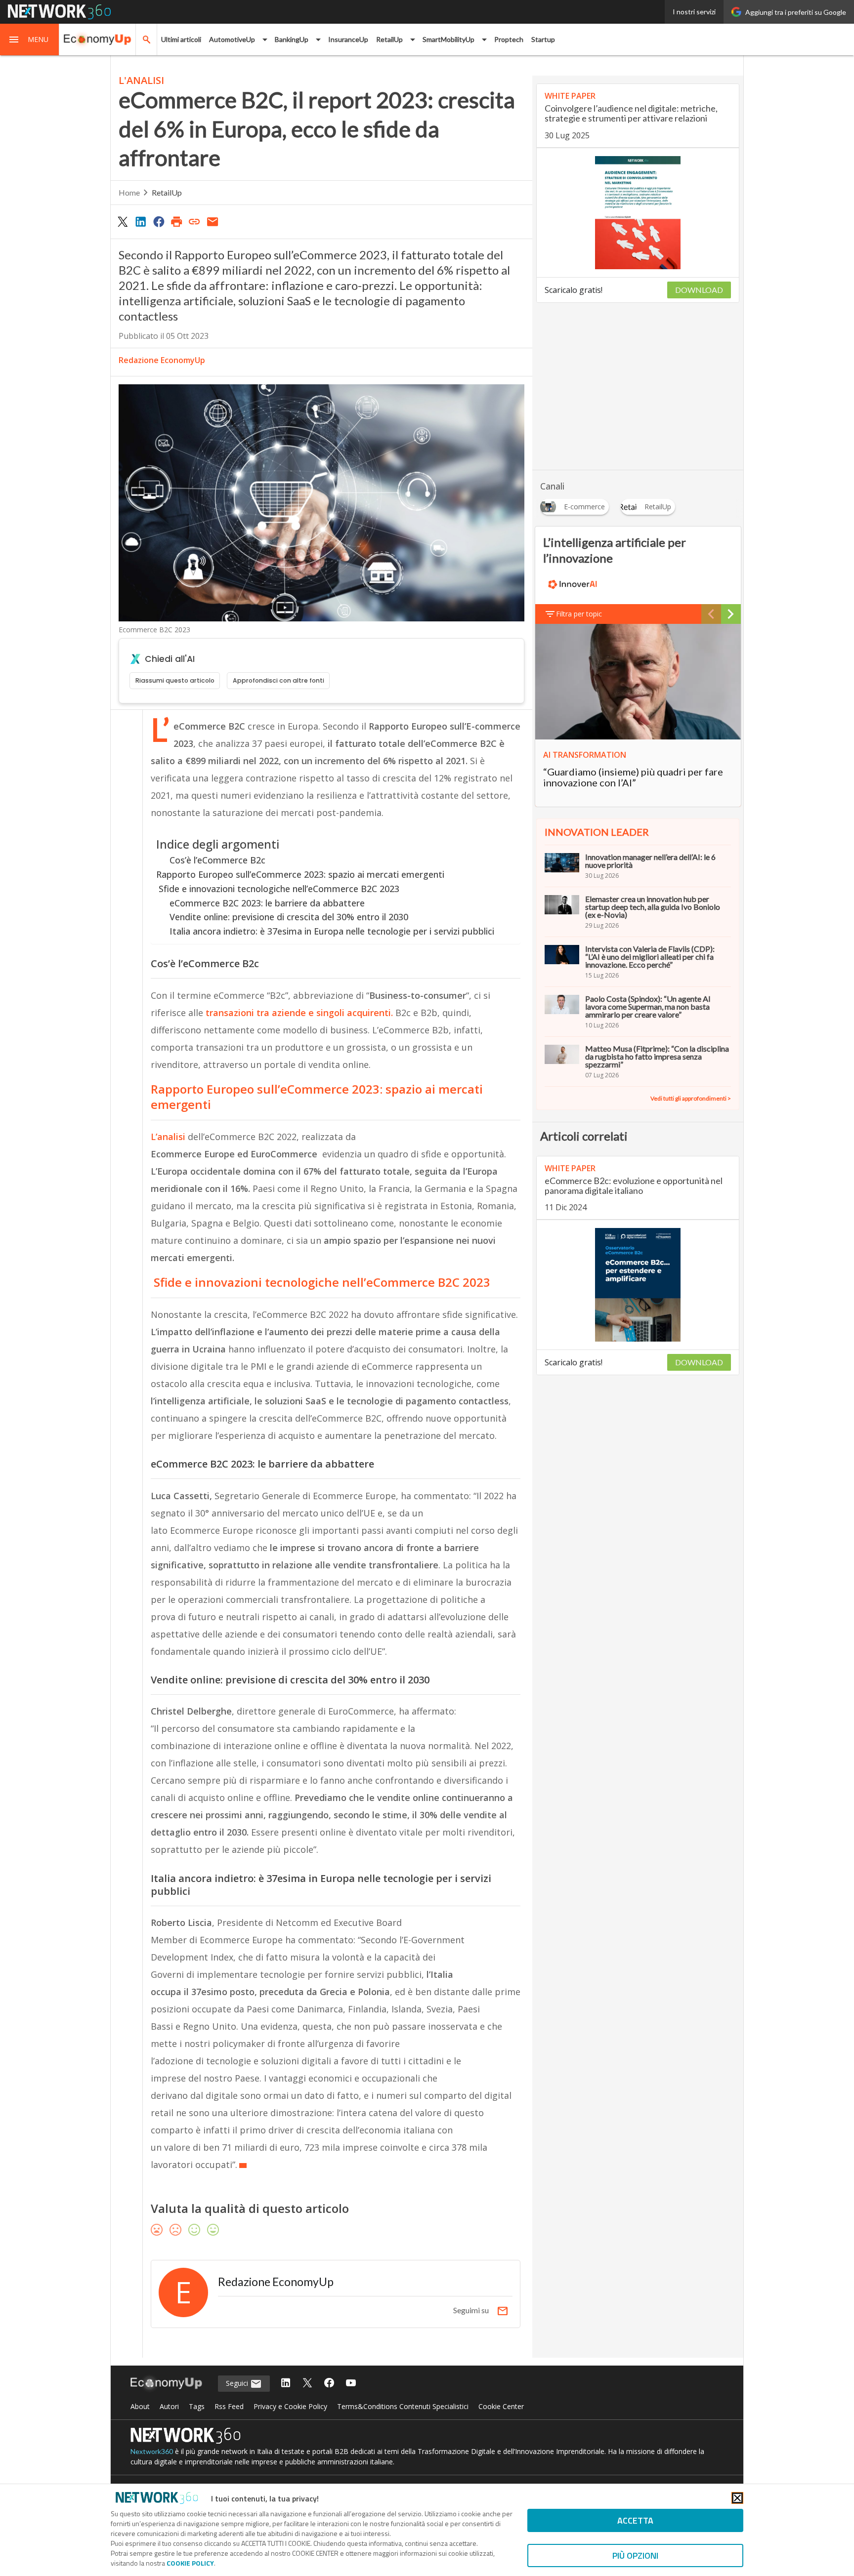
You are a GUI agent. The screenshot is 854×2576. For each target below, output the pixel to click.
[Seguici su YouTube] (351, 2384)
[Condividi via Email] (213, 221)
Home (129, 192)
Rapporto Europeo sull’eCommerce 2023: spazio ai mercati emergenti (300, 874)
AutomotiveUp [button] (232, 39)
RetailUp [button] (389, 39)
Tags (197, 2406)
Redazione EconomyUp (162, 360)
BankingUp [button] (292, 39)
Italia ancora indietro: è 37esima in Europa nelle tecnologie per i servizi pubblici (332, 931)
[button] (30, 40)
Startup (543, 39)
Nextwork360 (152, 2451)
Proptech (509, 39)
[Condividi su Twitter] (123, 221)
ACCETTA (635, 2520)
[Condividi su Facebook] (159, 221)
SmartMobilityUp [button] (448, 39)
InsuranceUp (348, 39)
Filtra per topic (579, 614)
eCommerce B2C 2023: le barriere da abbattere (267, 903)
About (140, 2406)
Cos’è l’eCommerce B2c (217, 860)
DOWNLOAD (699, 290)
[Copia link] (195, 221)
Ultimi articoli (181, 39)
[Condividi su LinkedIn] (140, 221)
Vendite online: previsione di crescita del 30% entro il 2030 (289, 917)
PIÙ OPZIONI (635, 2556)
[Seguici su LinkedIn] (286, 2384)
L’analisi (168, 1137)
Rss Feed (229, 2406)
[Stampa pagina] (176, 221)
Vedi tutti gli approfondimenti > (691, 1098)
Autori (169, 2406)
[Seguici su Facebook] (329, 2384)
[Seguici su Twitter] (307, 2384)
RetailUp (167, 192)
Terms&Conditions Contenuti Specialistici (403, 2406)
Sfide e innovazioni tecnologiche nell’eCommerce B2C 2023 (278, 889)
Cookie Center (501, 2406)
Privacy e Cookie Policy (290, 2406)
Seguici (238, 2383)
